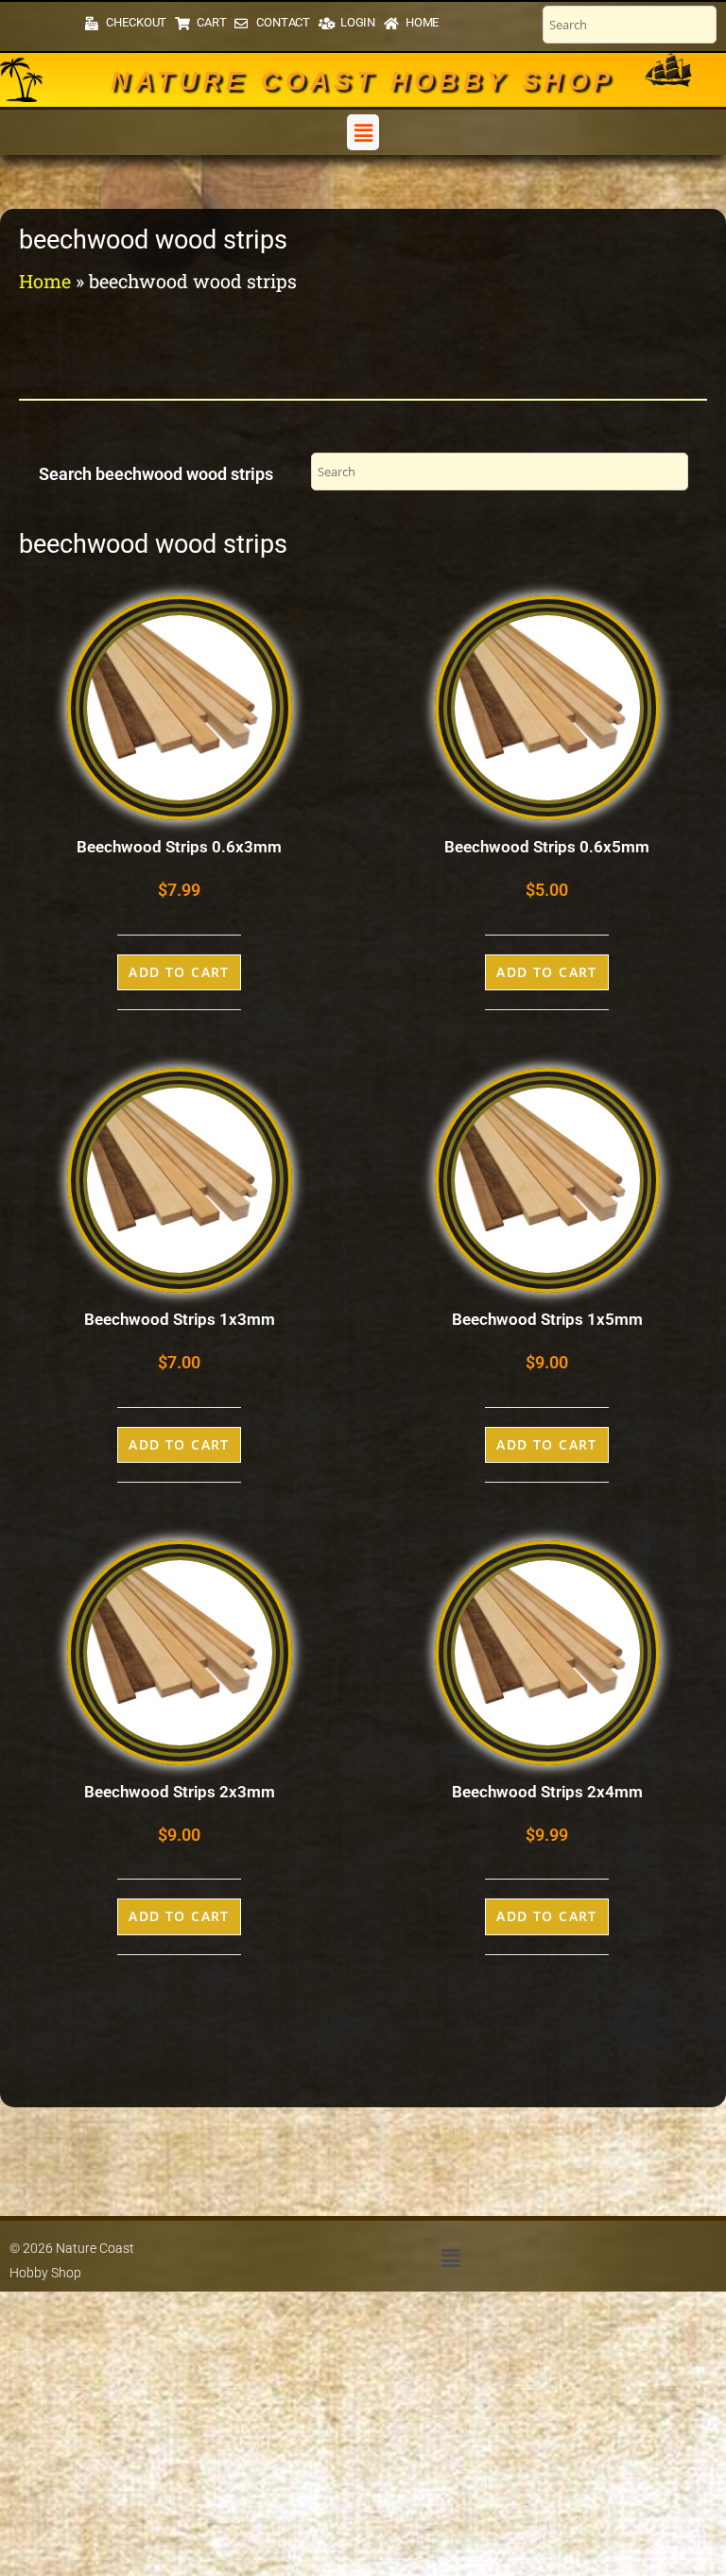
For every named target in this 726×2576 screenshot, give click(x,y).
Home (45, 281)
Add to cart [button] (179, 972)
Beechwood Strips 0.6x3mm (179, 847)
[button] (363, 132)
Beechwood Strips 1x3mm (180, 1319)
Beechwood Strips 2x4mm (547, 1792)
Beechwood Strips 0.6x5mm (547, 847)
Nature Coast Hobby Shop (363, 81)
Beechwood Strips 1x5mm (547, 1319)
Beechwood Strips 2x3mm (180, 1792)
